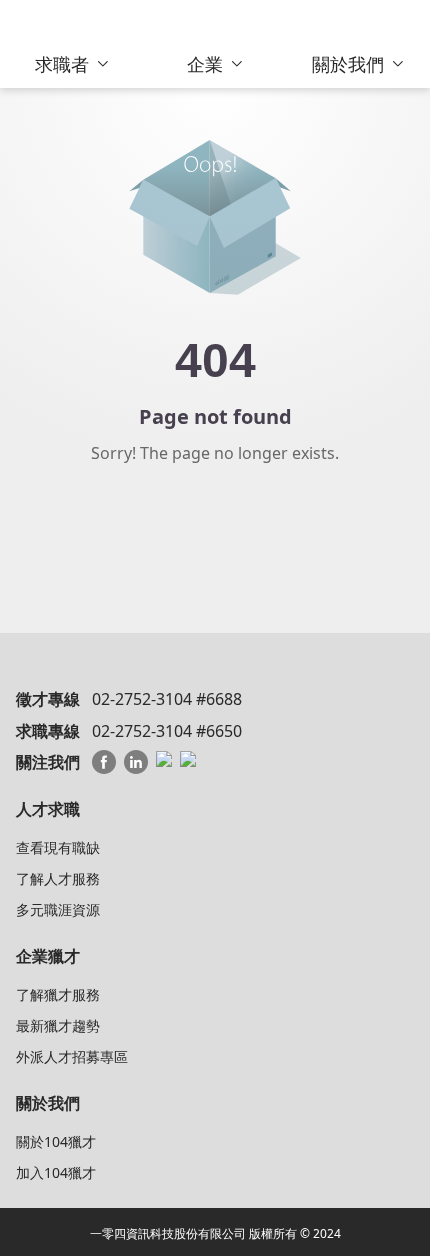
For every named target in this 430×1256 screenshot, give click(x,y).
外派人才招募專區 (72, 1056)
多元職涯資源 (58, 909)
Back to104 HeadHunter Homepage (215, 535)
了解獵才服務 (58, 994)
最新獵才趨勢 (58, 1025)
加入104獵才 (56, 1172)
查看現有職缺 (58, 847)
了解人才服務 (58, 878)
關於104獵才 (56, 1141)
